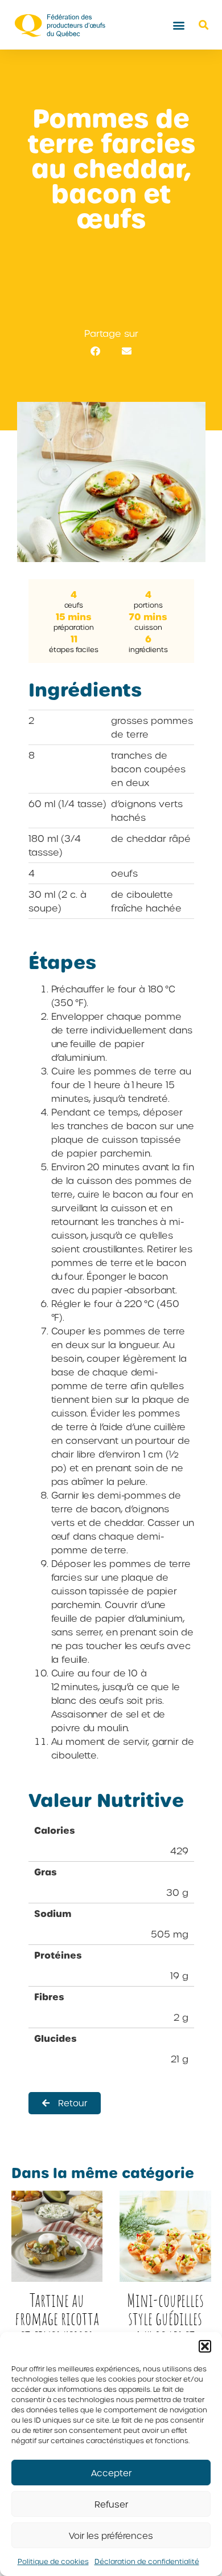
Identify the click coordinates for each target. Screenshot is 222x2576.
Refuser (111, 2504)
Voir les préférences (111, 2536)
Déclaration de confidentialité (147, 2561)
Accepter (111, 2473)
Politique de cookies (53, 2561)
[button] (205, 2346)
